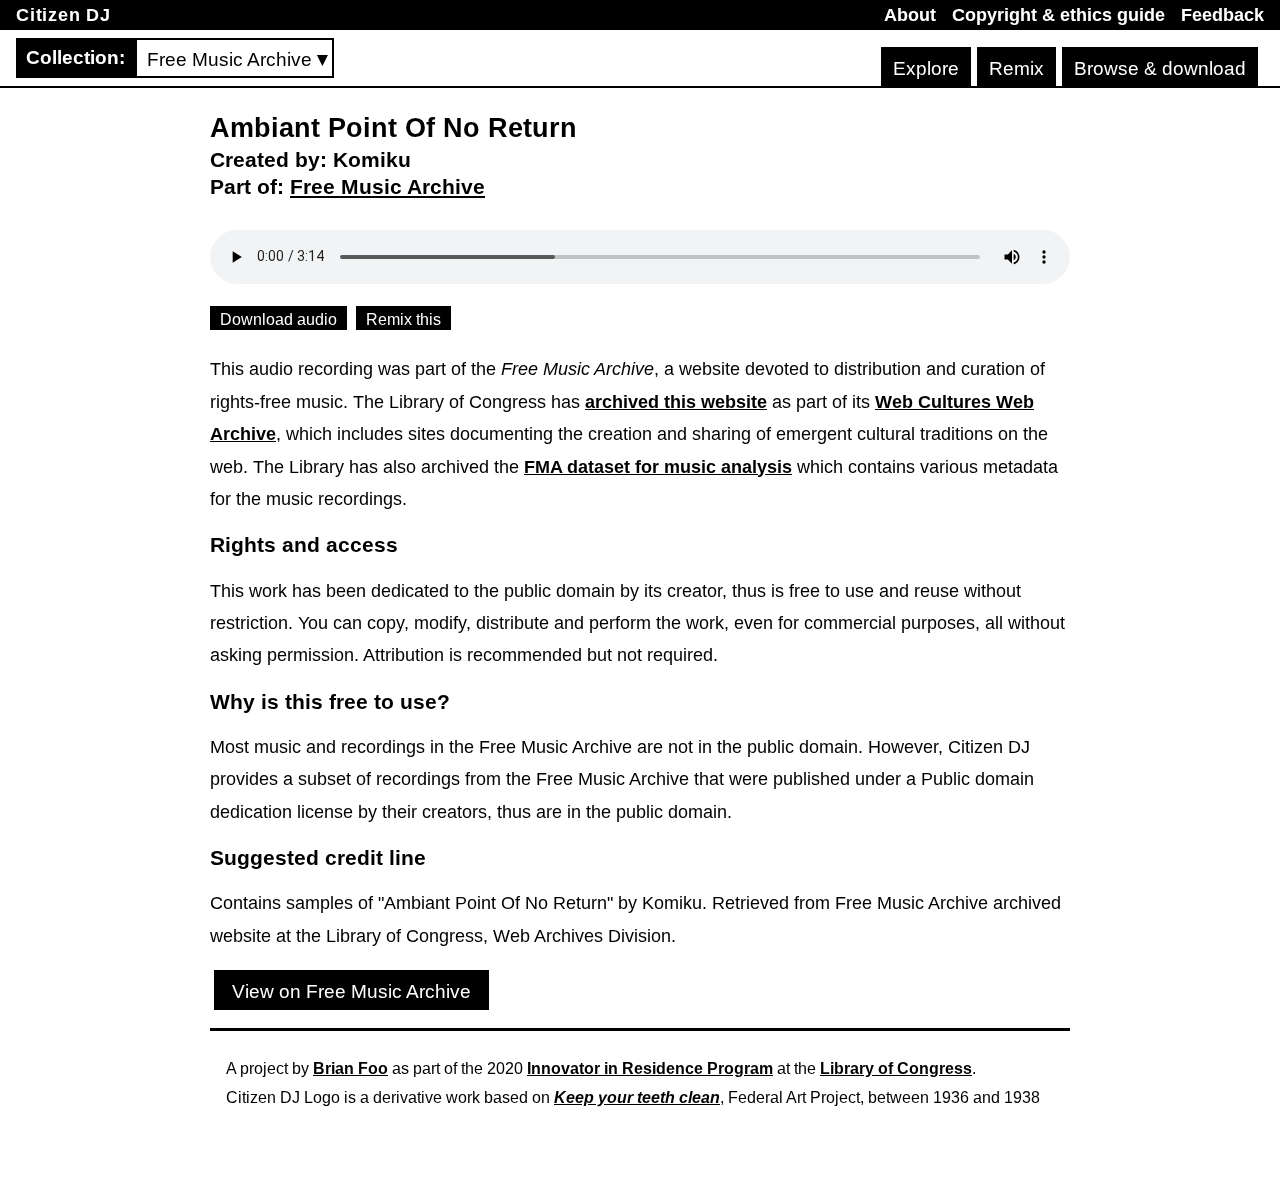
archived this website (676, 402)
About (910, 15)
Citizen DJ (63, 15)
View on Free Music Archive (351, 991)
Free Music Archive (387, 186)
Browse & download (1160, 68)
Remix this (403, 319)
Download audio (278, 319)
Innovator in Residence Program (650, 1068)
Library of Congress (896, 1068)
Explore (926, 68)
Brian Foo (350, 1068)
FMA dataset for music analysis (658, 467)
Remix (1016, 68)
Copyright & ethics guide (1058, 15)
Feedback (1222, 15)
